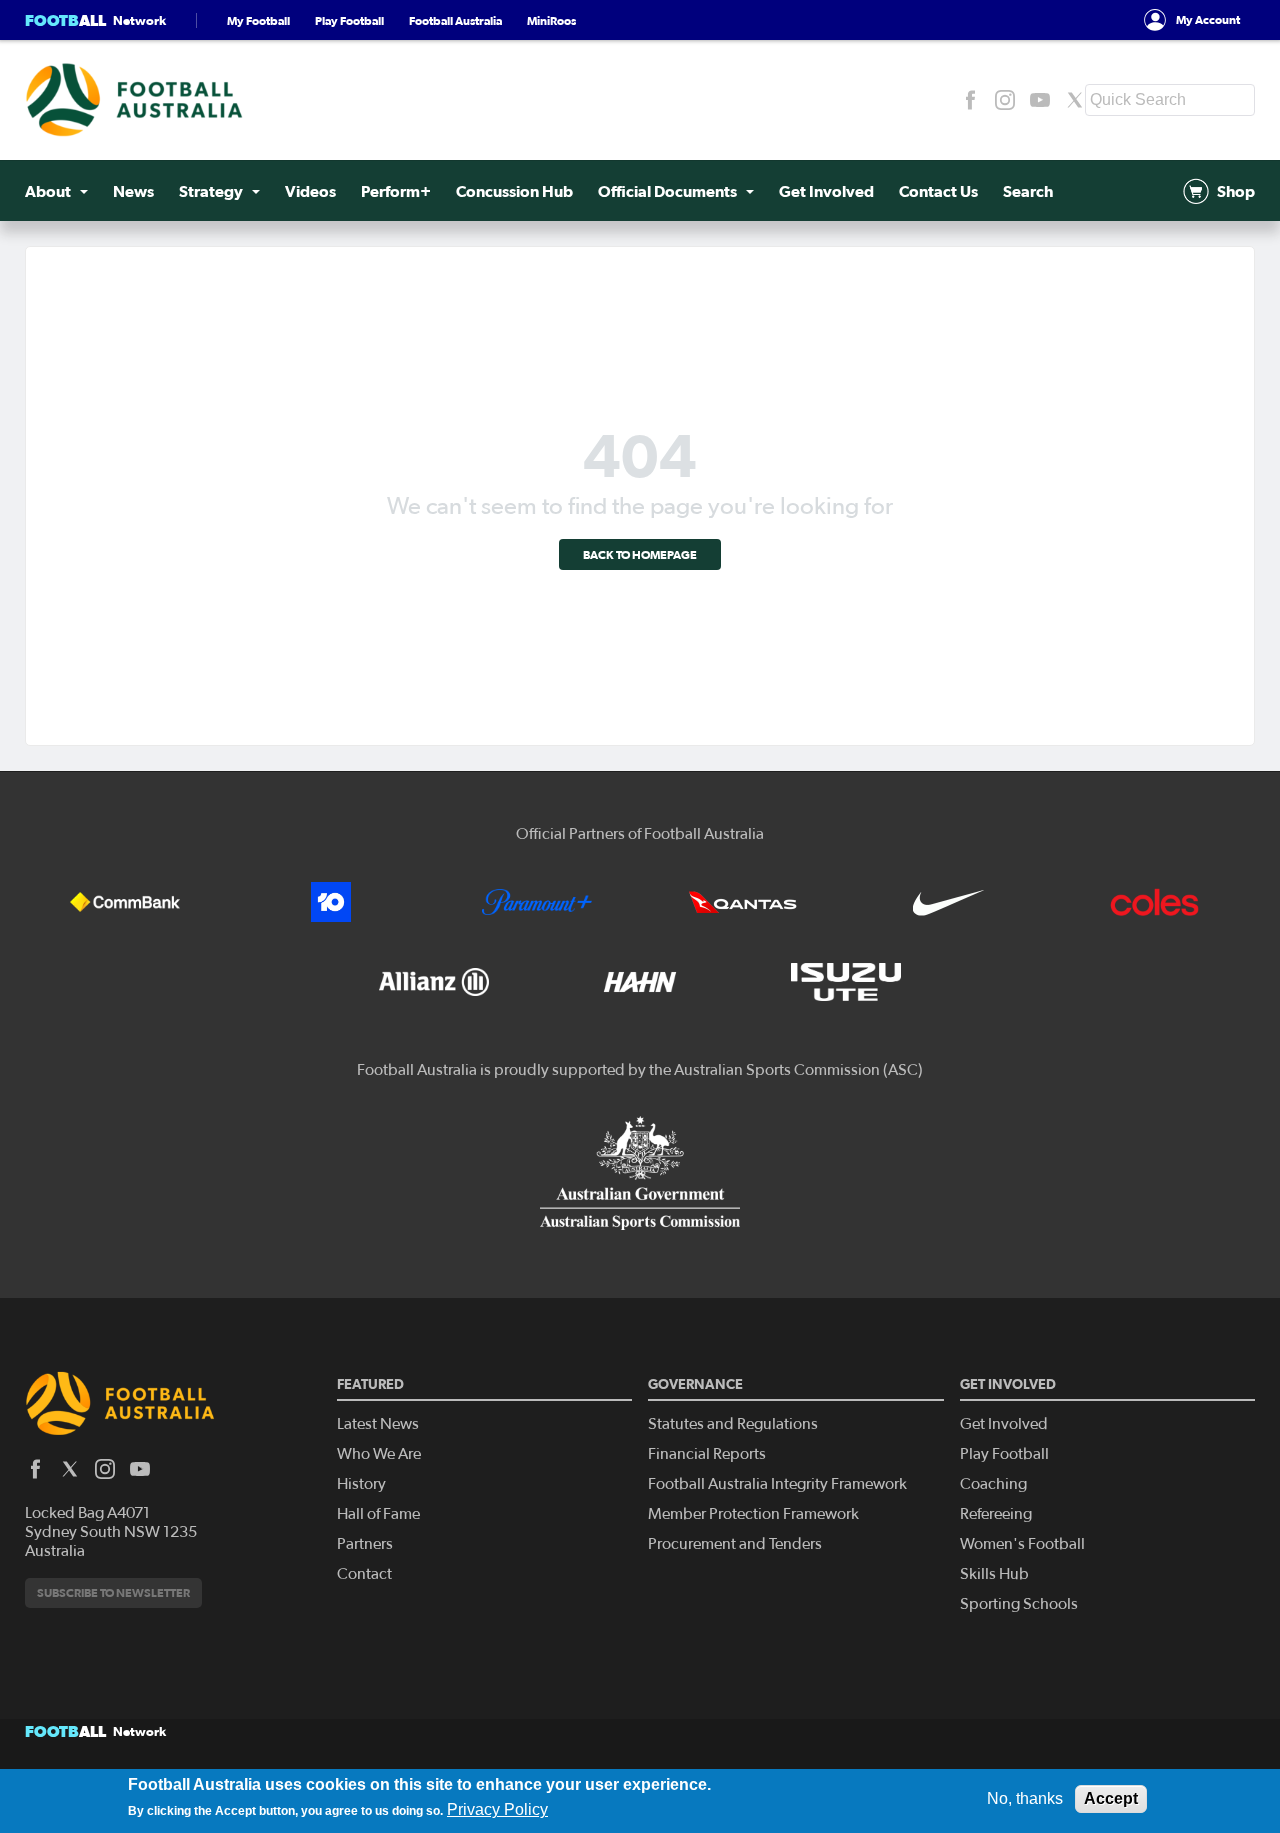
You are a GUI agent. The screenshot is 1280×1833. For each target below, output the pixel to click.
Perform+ (396, 191)
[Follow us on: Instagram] (1005, 100)
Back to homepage (640, 554)
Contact (364, 1574)
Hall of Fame (378, 1514)
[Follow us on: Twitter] (1075, 100)
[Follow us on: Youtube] (1040, 100)
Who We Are (379, 1454)
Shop (1236, 191)
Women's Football (1022, 1544)
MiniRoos (551, 20)
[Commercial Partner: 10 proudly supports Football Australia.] (331, 902)
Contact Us (938, 191)
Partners (365, 1544)
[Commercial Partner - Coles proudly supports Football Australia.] (1155, 902)
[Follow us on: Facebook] (970, 100)
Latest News (378, 1424)
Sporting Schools (1019, 1604)
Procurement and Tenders (735, 1544)
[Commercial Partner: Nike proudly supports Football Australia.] (949, 902)
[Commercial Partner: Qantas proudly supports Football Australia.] (743, 902)
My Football (258, 20)
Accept (1111, 1798)
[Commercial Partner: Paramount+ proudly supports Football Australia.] (537, 902)
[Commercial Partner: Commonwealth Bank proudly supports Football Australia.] (125, 902)
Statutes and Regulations (733, 1424)
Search (1028, 191)
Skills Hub (994, 1574)
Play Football (349, 20)
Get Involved (826, 191)
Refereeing (996, 1514)
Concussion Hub (514, 191)
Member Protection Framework (753, 1514)
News (133, 191)
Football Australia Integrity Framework (777, 1484)
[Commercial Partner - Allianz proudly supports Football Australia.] (434, 982)
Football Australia (455, 20)
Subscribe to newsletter (113, 1592)
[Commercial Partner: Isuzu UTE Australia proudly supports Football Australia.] (846, 982)
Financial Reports (707, 1454)
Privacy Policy (497, 1809)
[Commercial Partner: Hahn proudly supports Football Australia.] (640, 982)
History (361, 1484)
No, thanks (1025, 1798)
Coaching (993, 1484)
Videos (310, 191)
